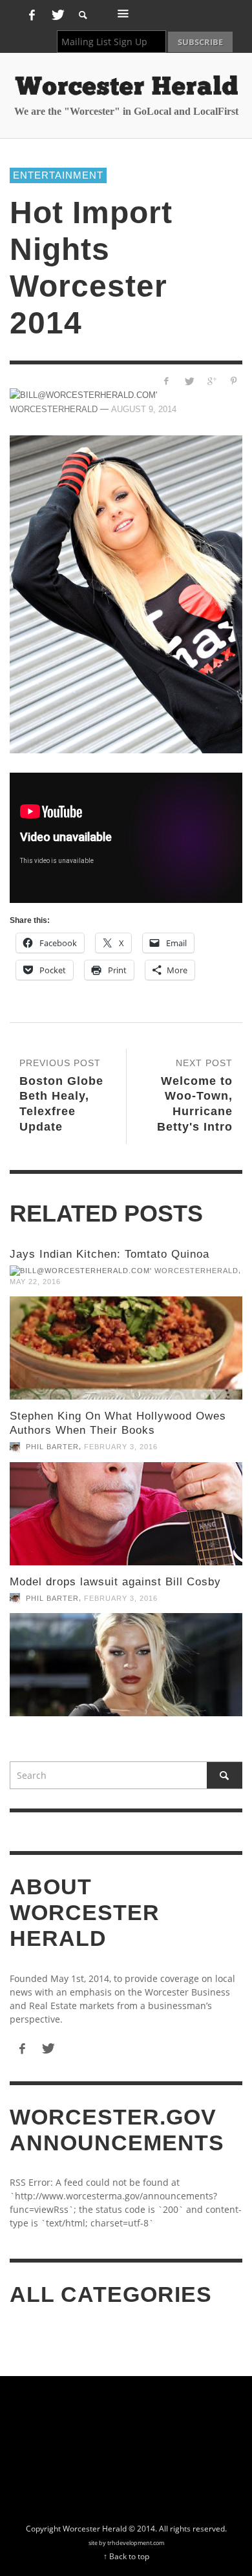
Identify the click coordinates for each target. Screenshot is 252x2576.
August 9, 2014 (144, 409)
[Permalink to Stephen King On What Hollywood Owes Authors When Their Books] (126, 1514)
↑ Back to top (126, 2556)
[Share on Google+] (211, 381)
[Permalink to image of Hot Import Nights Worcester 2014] (126, 594)
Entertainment (58, 175)
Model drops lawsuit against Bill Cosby (115, 1582)
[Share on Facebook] (166, 381)
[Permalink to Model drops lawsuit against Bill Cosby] (126, 1665)
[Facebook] (32, 15)
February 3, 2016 (121, 1447)
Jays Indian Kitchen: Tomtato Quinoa (110, 1254)
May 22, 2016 (35, 1282)
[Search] (123, 13)
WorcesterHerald (196, 1271)
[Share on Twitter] (189, 381)
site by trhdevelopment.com (126, 2543)
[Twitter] (56, 15)
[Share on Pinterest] (234, 381)
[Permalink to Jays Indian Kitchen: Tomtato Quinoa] (126, 1348)
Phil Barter (52, 1447)
